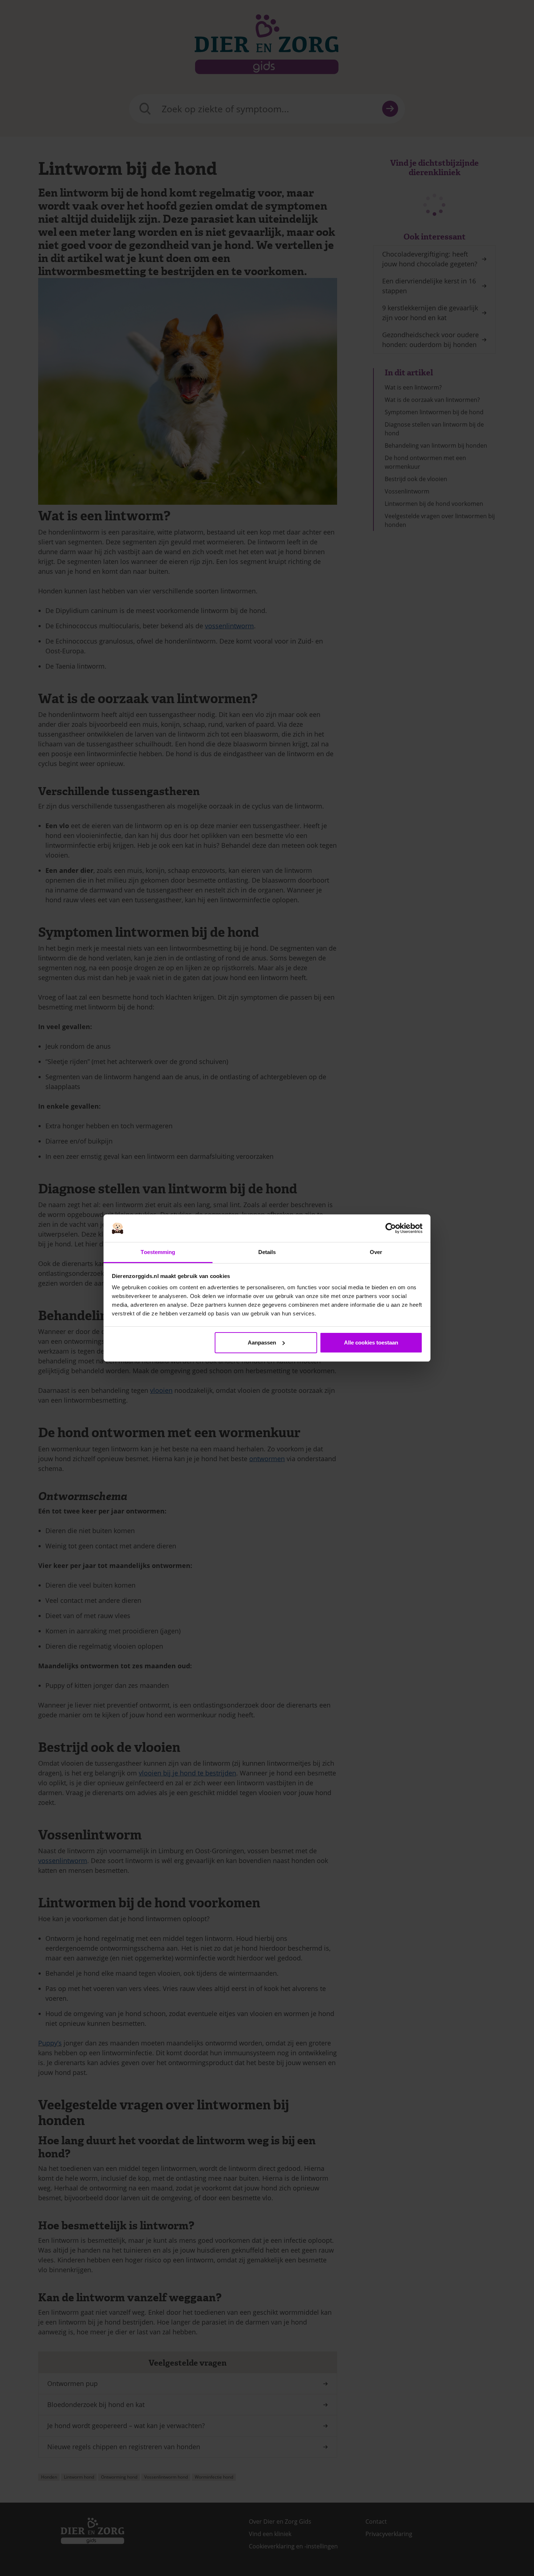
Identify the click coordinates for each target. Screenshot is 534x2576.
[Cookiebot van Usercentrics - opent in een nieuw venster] (391, 1228)
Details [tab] (267, 1252)
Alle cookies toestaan (371, 1343)
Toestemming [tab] (158, 1252)
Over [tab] (376, 1252)
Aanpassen (262, 1343)
